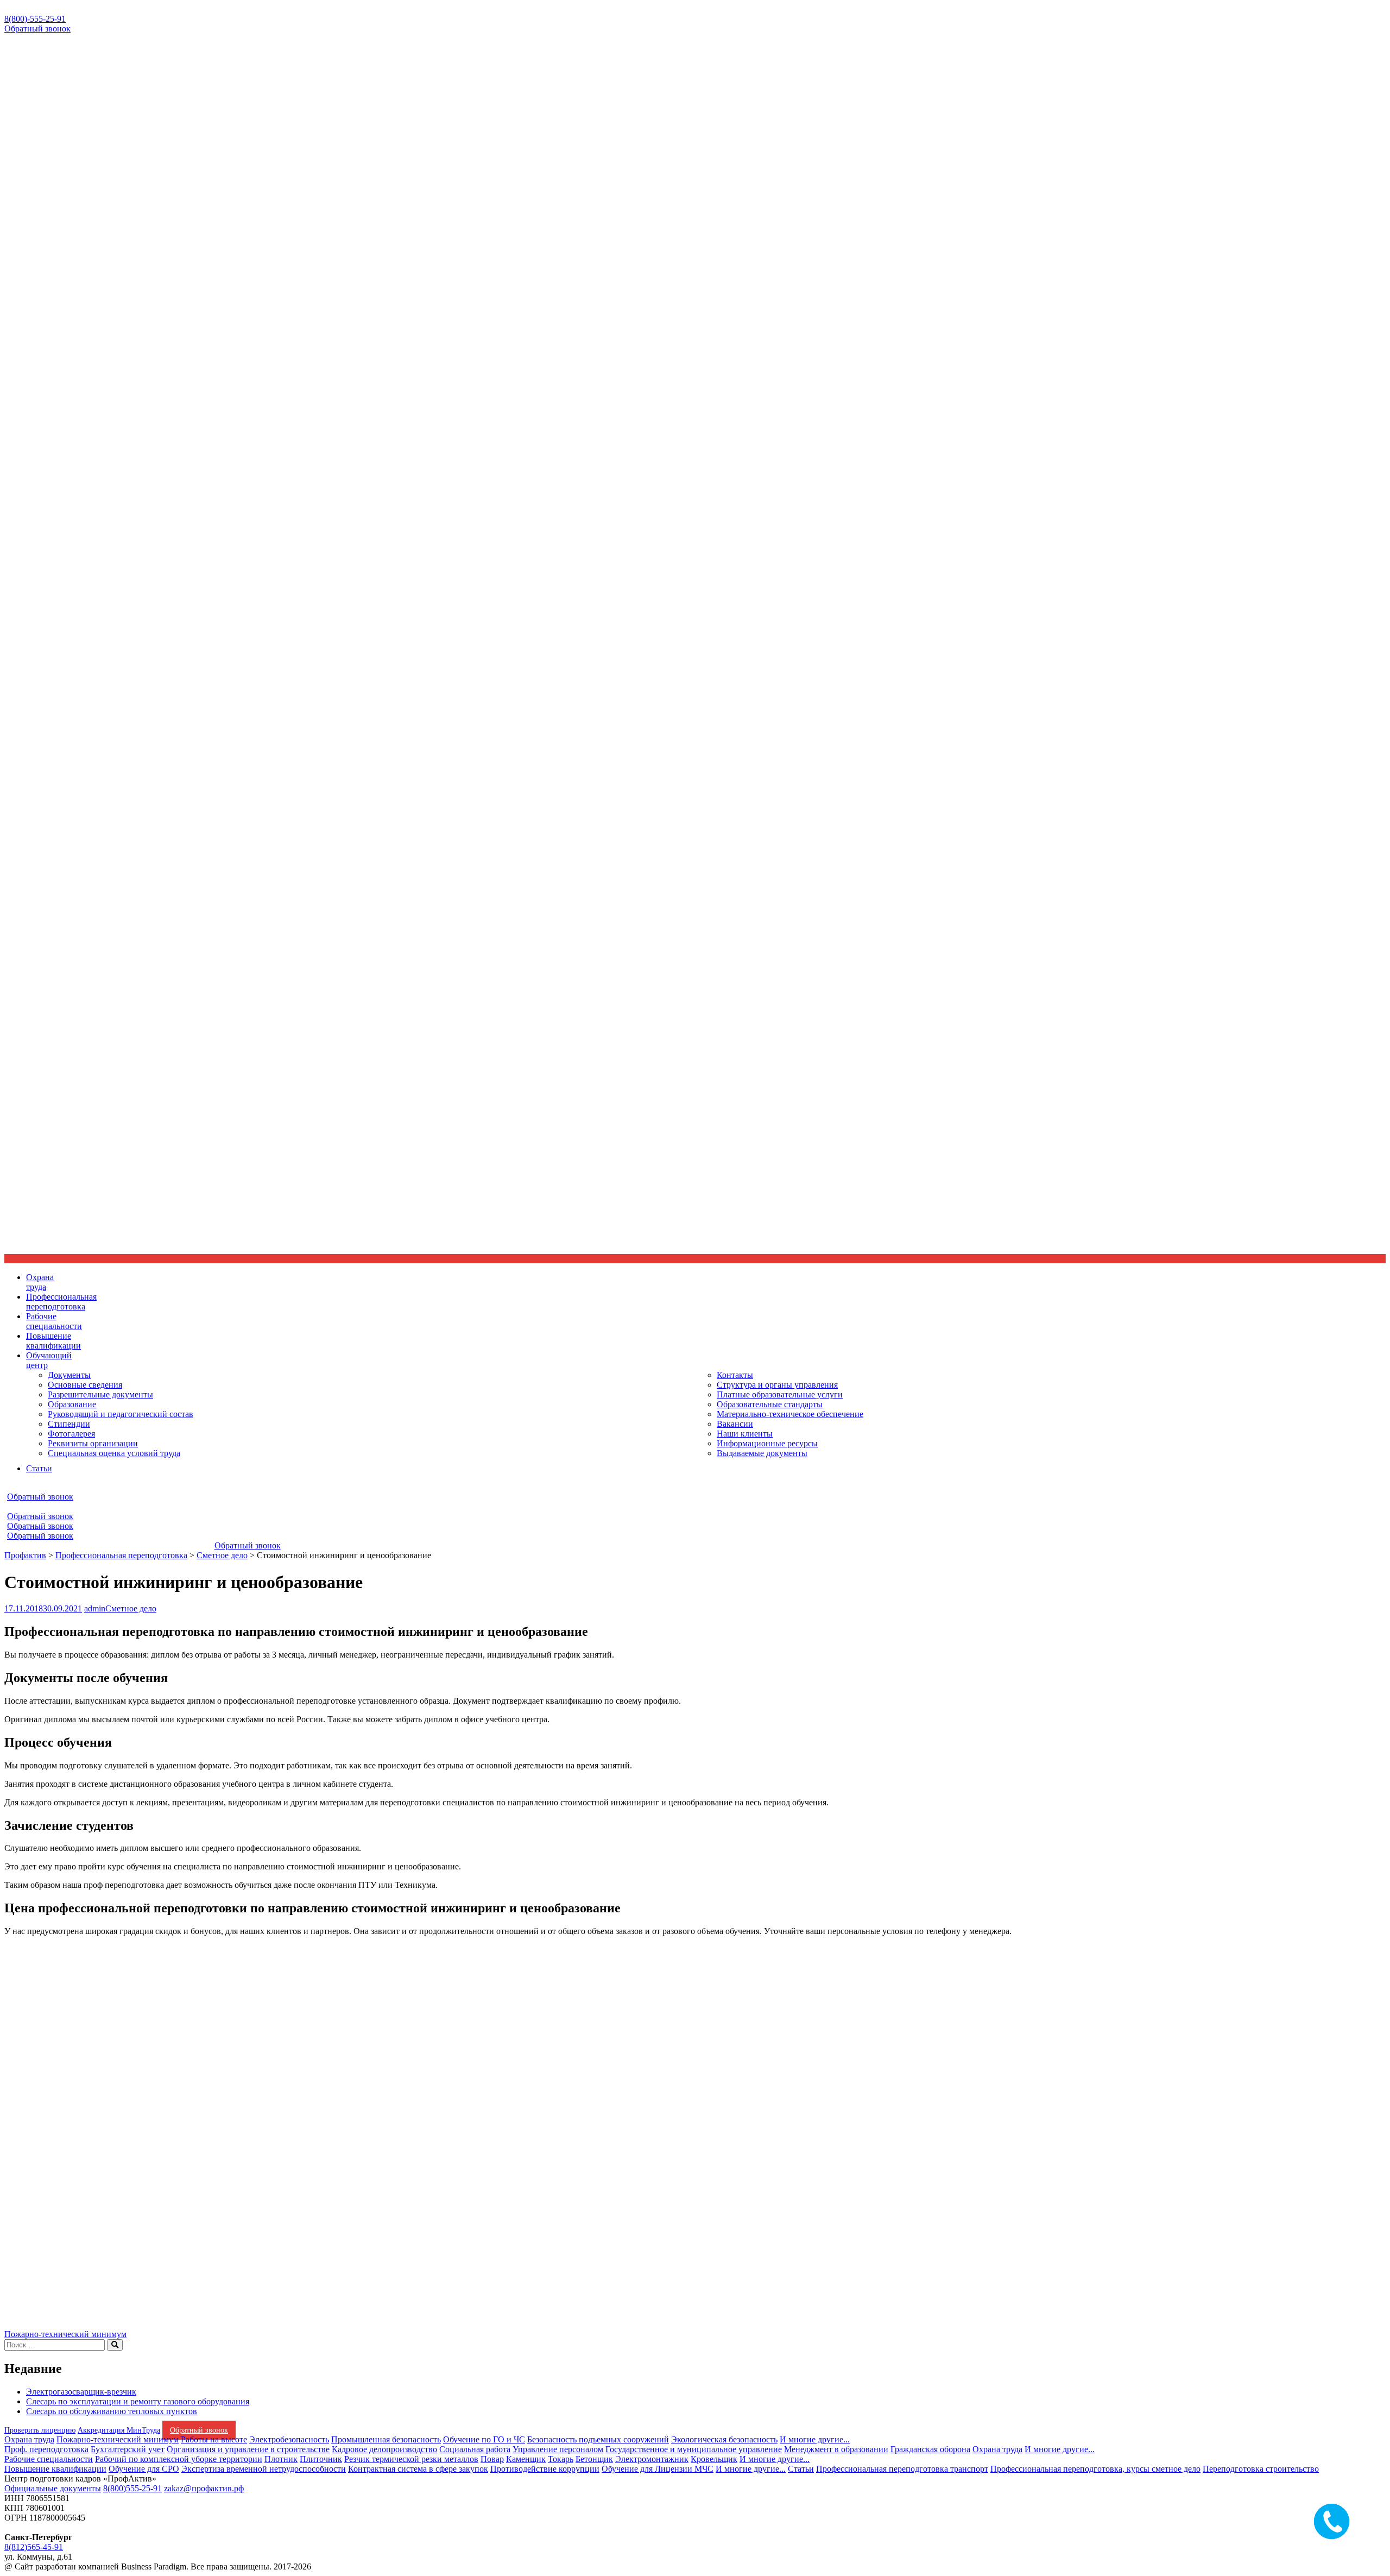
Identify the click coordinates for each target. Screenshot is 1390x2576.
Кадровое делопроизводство (384, 2449)
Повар (492, 2459)
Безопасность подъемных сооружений (598, 2439)
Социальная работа (475, 2449)
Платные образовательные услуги (780, 1394)
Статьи (39, 1468)
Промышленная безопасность (386, 2439)
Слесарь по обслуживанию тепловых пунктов (112, 2411)
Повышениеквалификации (53, 1341)
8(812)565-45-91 (34, 2547)
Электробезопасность (289, 2439)
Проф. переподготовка (46, 2449)
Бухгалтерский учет (128, 2449)
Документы (69, 1375)
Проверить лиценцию (40, 2430)
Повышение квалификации (55, 2469)
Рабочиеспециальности (54, 1321)
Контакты (735, 1375)
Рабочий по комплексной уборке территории (179, 2459)
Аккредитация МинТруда (119, 2430)
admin (95, 1608)
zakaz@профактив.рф (204, 2488)
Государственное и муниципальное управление (694, 2449)
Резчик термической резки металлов (411, 2459)
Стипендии (69, 1424)
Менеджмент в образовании (836, 2449)
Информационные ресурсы (767, 1443)
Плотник (281, 2459)
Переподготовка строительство (1261, 2469)
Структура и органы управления (777, 1385)
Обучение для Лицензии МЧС (658, 2469)
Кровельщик (714, 2459)
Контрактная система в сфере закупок (418, 2469)
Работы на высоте (214, 2439)
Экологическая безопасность (724, 2439)
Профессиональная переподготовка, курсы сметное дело (1095, 2469)
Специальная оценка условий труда (114, 1453)
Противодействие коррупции (545, 2469)
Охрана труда (29, 2439)
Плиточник (321, 2459)
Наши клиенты (745, 1434)
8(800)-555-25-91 (35, 19)
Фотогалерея (71, 1434)
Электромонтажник (652, 2459)
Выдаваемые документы (762, 1453)
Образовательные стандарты (770, 1404)
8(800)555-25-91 (132, 2488)
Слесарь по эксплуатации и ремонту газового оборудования (138, 2401)
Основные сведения (85, 1385)
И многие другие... (815, 2439)
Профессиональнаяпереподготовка (61, 1302)
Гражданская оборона (930, 2449)
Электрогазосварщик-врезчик (81, 2392)
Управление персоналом (558, 2449)
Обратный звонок (37, 29)
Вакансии (735, 1424)
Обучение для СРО (144, 2469)
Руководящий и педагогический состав (121, 1414)
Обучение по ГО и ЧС (484, 2439)
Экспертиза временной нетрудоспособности (264, 2469)
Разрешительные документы (100, 1394)
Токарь (561, 2459)
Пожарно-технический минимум (65, 2334)
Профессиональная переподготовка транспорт (902, 2469)
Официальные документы (53, 2488)
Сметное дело (131, 1608)
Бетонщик (594, 2459)
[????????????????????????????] (69, 2314)
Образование (72, 1404)
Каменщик (526, 2459)
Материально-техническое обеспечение (790, 1414)
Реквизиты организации (93, 1443)
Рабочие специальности (49, 2459)
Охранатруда (40, 1282)
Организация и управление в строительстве (248, 2449)
